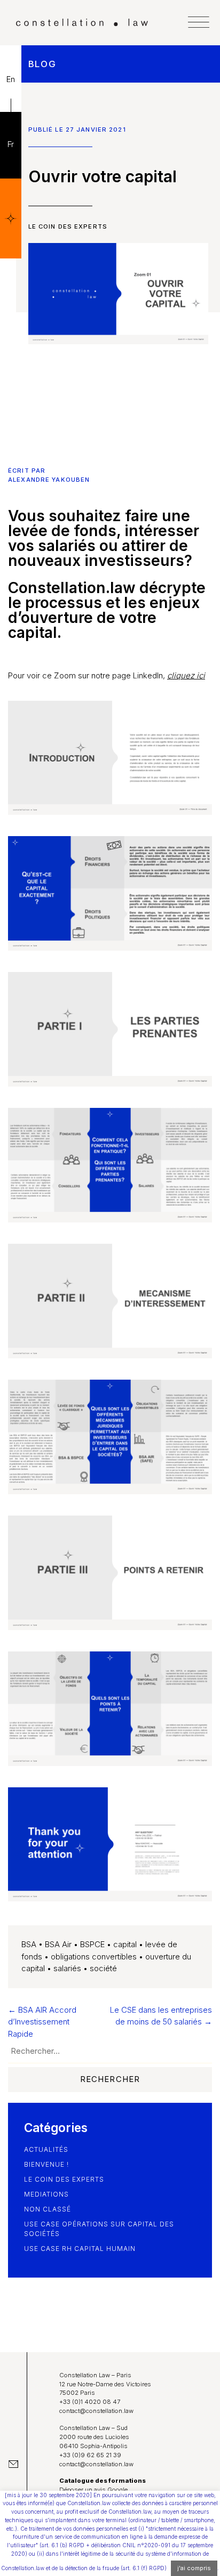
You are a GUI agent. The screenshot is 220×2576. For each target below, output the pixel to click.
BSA (29, 1944)
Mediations (46, 2194)
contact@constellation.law (96, 2411)
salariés (67, 1968)
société (103, 1968)
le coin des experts (68, 226)
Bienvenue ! (46, 2164)
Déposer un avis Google (93, 2490)
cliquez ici (186, 675)
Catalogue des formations (103, 2481)
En (11, 79)
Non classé (48, 2209)
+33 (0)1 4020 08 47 (90, 2402)
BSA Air (58, 1944)
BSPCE (92, 1944)
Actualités (46, 2149)
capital (125, 1944)
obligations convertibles (94, 1957)
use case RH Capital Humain (80, 2249)
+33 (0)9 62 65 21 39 (90, 2455)
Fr (11, 144)
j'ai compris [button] (194, 2568)
